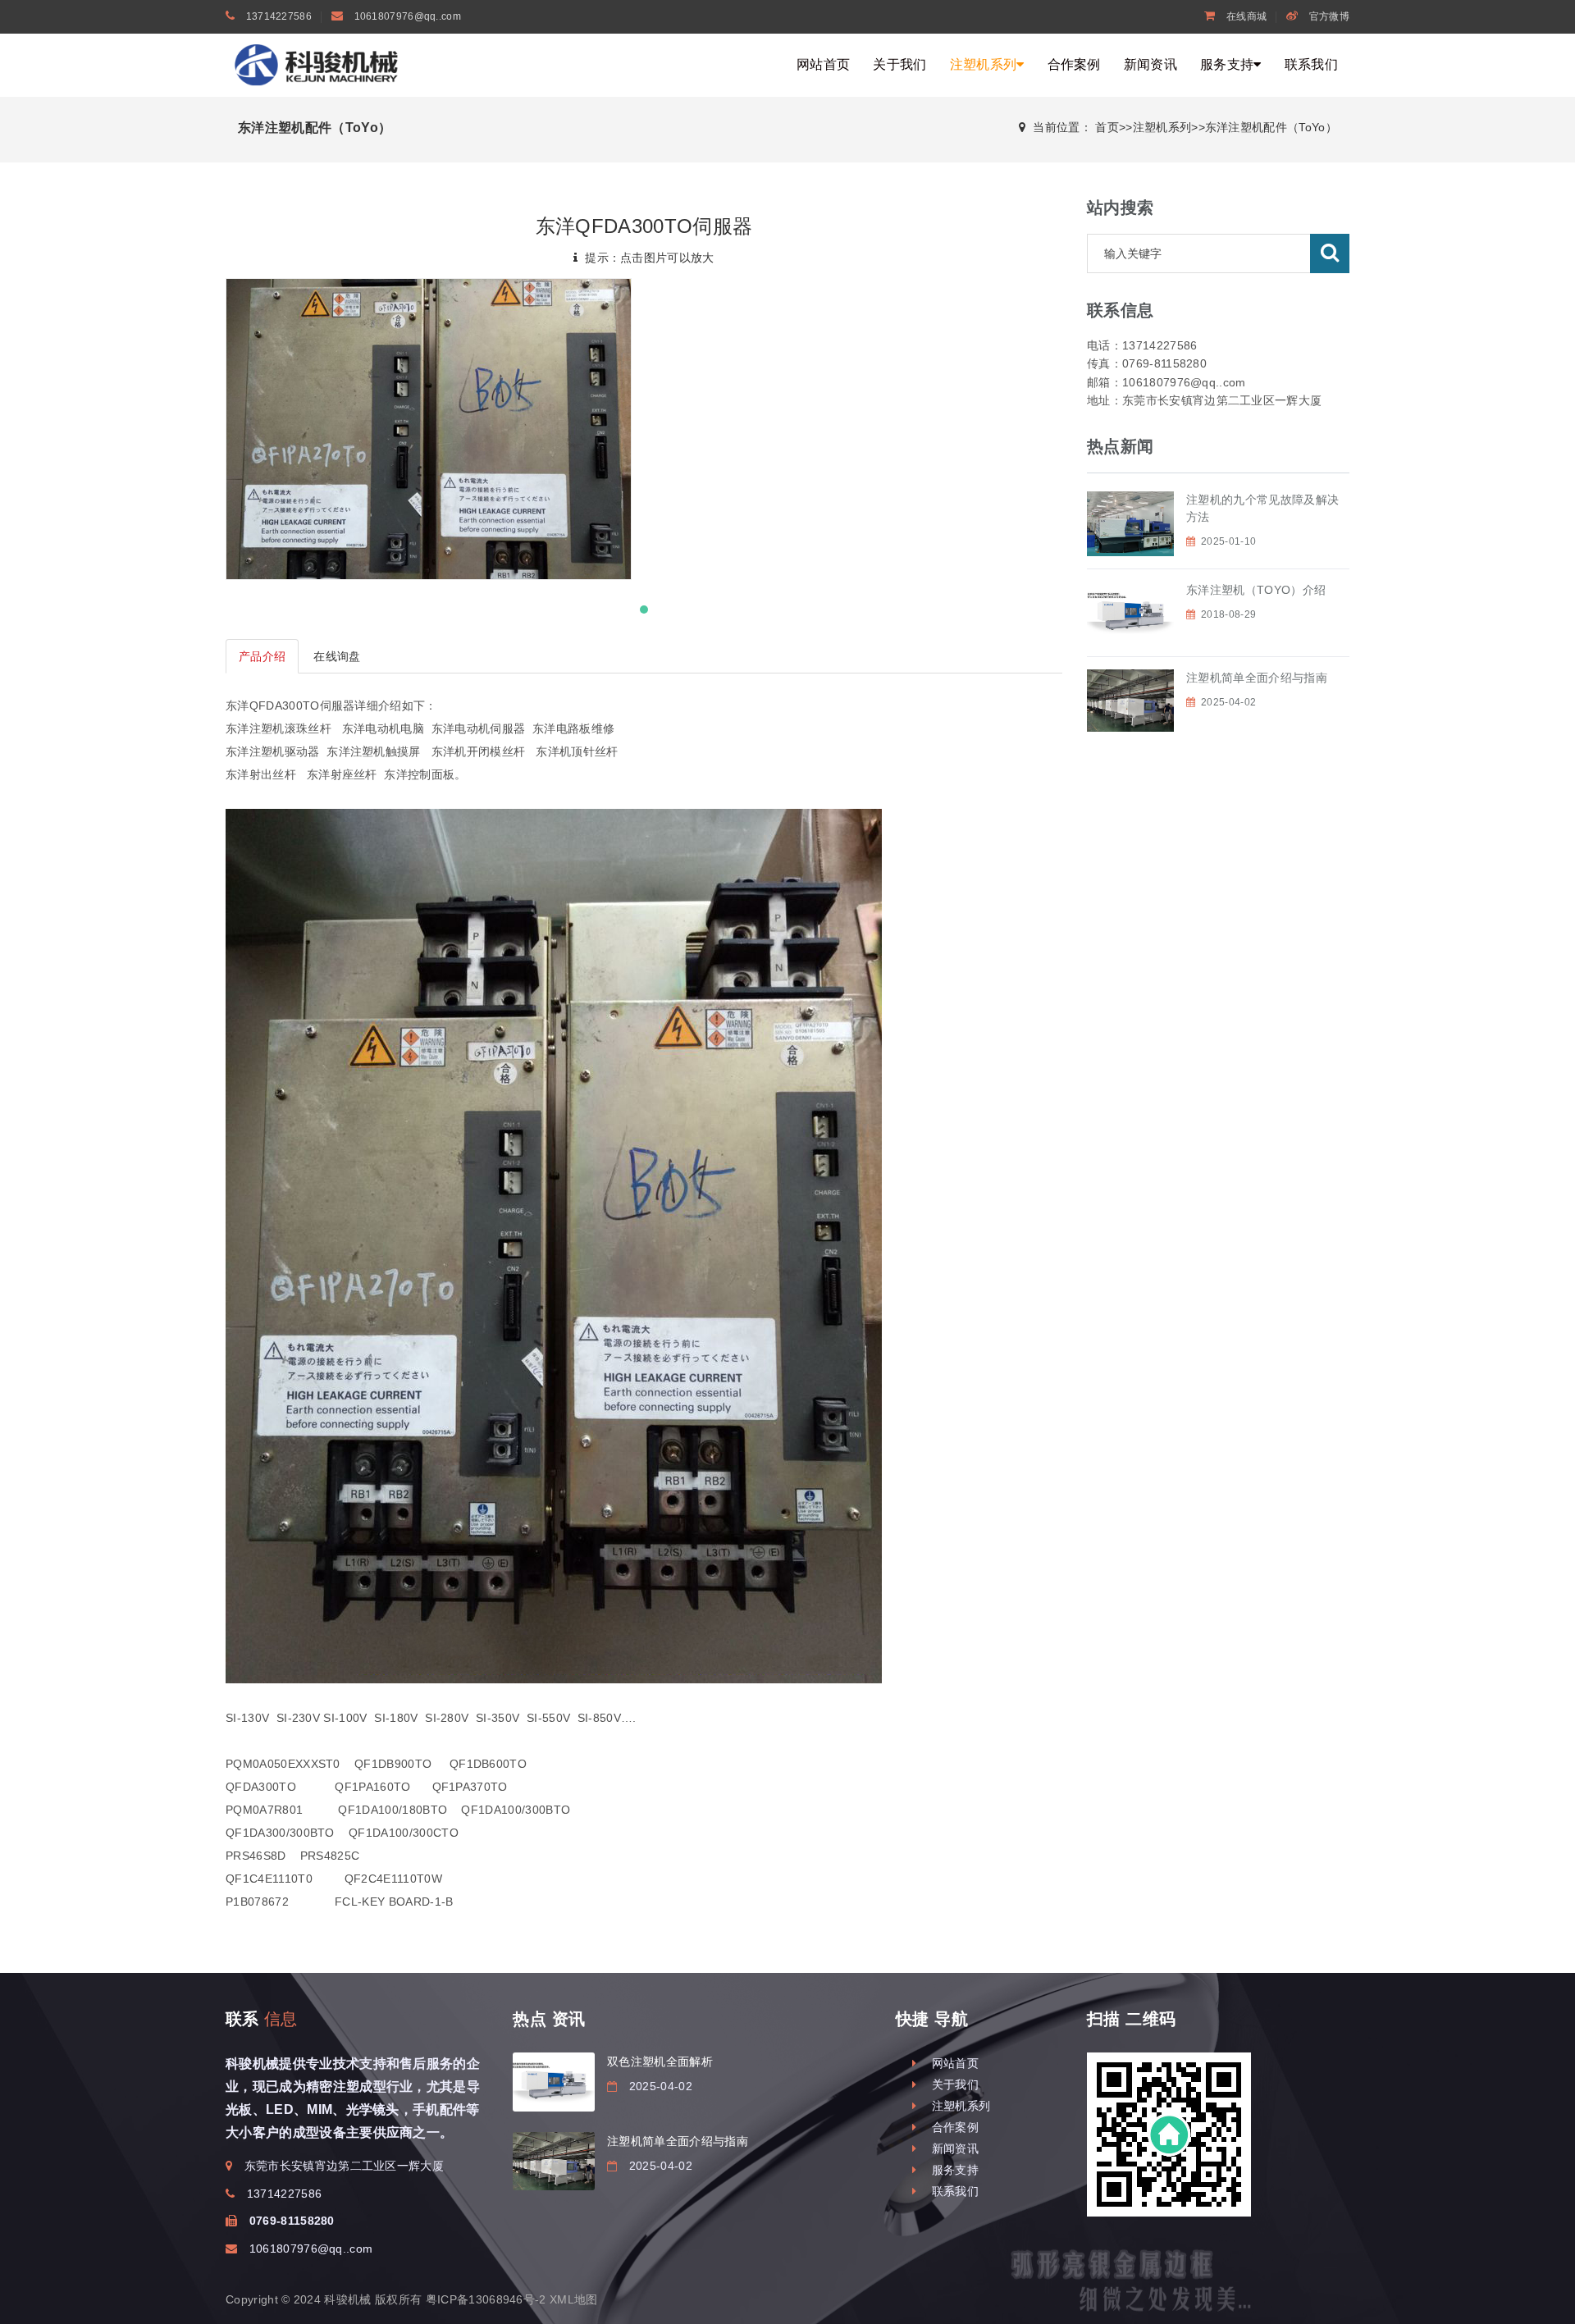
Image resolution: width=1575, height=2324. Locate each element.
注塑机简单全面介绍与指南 (1257, 678)
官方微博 (1328, 16)
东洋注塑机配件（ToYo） (1271, 127)
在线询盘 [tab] (337, 656)
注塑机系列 (984, 64)
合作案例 (1074, 64)
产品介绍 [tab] (262, 656)
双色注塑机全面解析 (660, 2061)
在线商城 (1245, 16)
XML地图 (574, 2299)
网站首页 (823, 64)
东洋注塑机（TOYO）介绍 (1256, 590)
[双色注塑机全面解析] (554, 2082)
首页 (1107, 127)
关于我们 (899, 64)
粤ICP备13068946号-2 (486, 2299)
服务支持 (1227, 64)
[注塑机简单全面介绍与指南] (554, 2162)
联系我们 (1311, 64)
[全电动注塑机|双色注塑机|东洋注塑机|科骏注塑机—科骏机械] (320, 64)
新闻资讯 (1150, 64)
